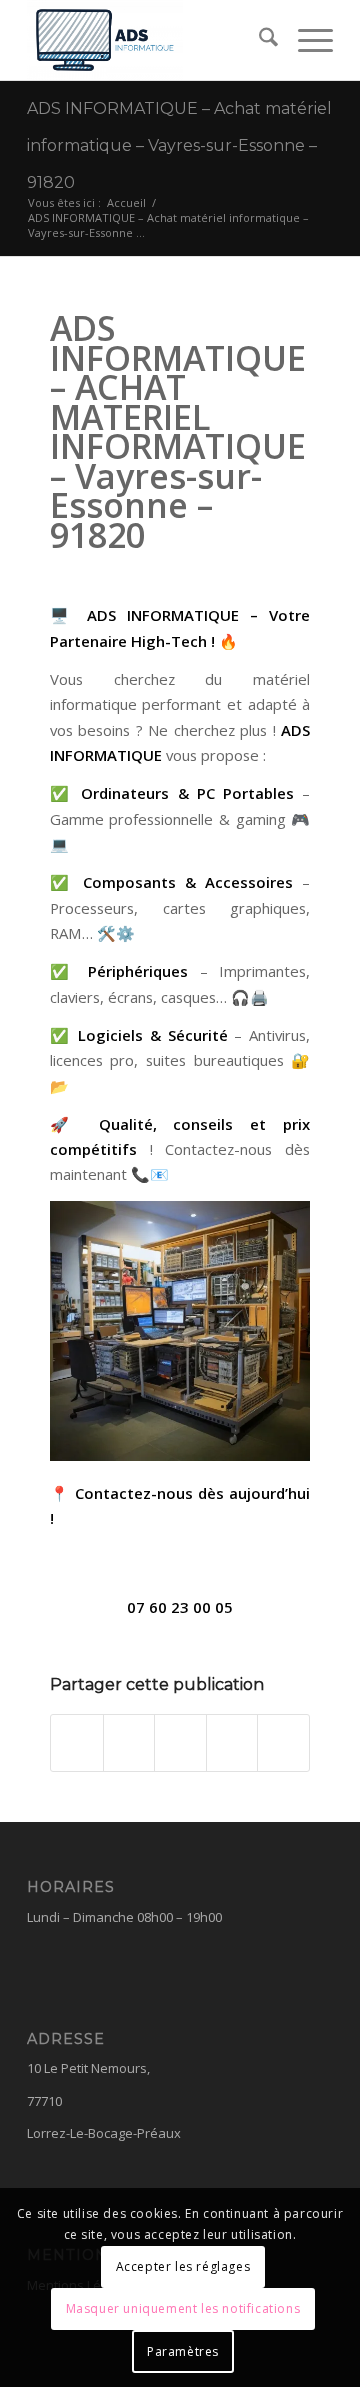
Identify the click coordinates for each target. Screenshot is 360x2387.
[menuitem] (258, 40)
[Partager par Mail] (283, 1743)
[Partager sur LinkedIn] (232, 1743)
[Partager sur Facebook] (77, 1743)
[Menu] (305, 40)
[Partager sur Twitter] (129, 1743)
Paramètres (183, 2351)
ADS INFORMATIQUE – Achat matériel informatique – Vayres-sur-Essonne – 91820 (179, 145)
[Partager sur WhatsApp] (180, 1743)
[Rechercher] (258, 40)
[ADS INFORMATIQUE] (149, 40)
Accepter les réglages (183, 2266)
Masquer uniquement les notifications (183, 2308)
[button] (180, 1607)
